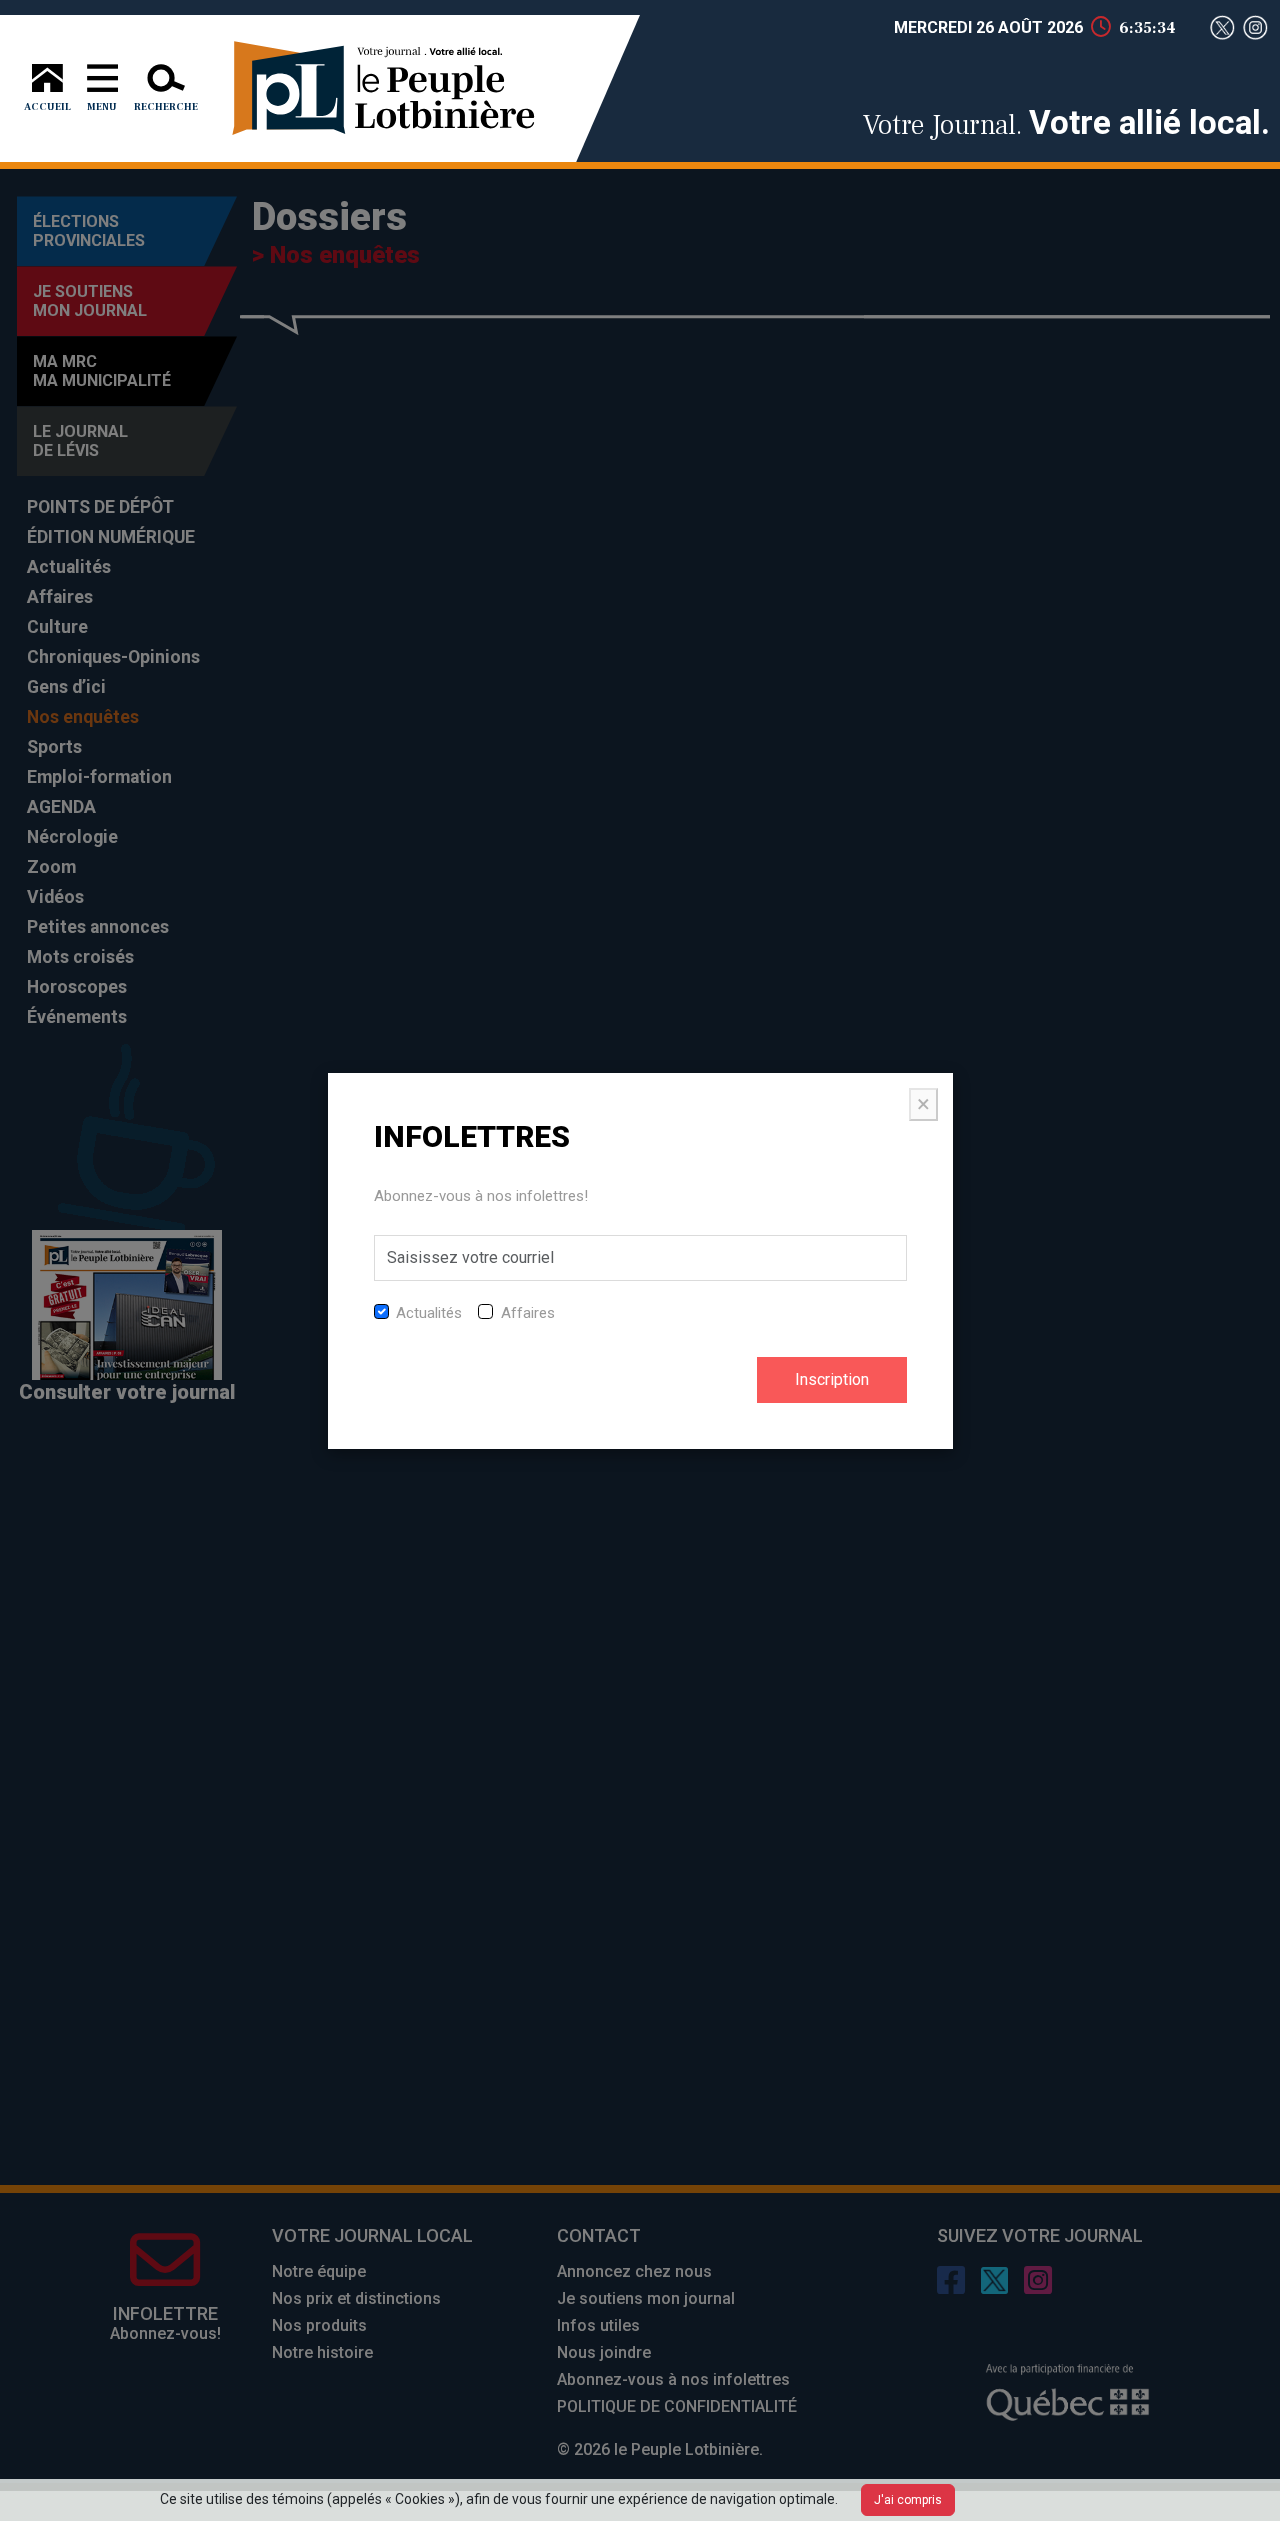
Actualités (429, 1313)
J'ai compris (908, 2500)
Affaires (528, 1313)
